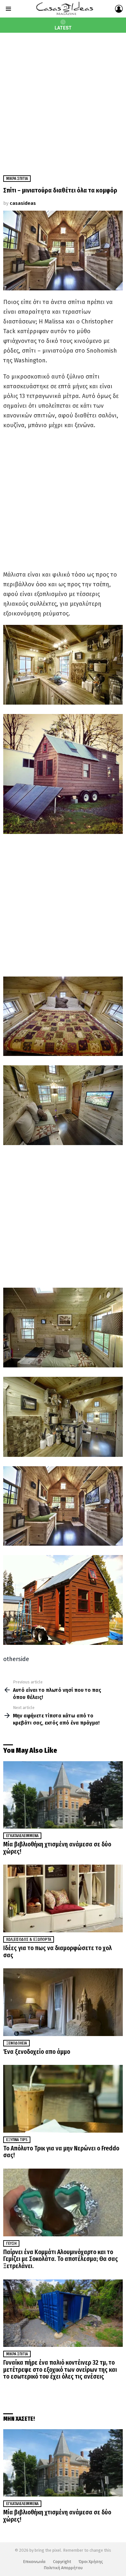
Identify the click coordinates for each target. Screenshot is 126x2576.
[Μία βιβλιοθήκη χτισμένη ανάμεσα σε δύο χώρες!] (63, 1795)
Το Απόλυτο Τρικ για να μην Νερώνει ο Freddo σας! (61, 2152)
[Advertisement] (63, 99)
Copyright (62, 2562)
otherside (16, 1659)
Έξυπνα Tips (17, 2140)
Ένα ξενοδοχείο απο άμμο (37, 2052)
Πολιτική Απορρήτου (63, 2568)
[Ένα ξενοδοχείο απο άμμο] (63, 2002)
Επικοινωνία (34, 2562)
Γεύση (11, 2243)
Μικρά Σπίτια (17, 2354)
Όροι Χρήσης (91, 2562)
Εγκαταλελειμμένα (22, 1836)
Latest (63, 28)
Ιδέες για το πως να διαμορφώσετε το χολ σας (58, 1952)
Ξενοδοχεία (16, 2043)
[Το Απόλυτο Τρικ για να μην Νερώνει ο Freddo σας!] (63, 2099)
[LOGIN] (119, 9)
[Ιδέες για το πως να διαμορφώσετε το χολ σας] (63, 1898)
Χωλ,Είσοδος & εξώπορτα (29, 1939)
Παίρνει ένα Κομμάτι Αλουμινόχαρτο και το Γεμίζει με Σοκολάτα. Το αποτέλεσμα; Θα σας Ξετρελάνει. (61, 2259)
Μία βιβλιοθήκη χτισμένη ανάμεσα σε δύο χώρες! (57, 1848)
